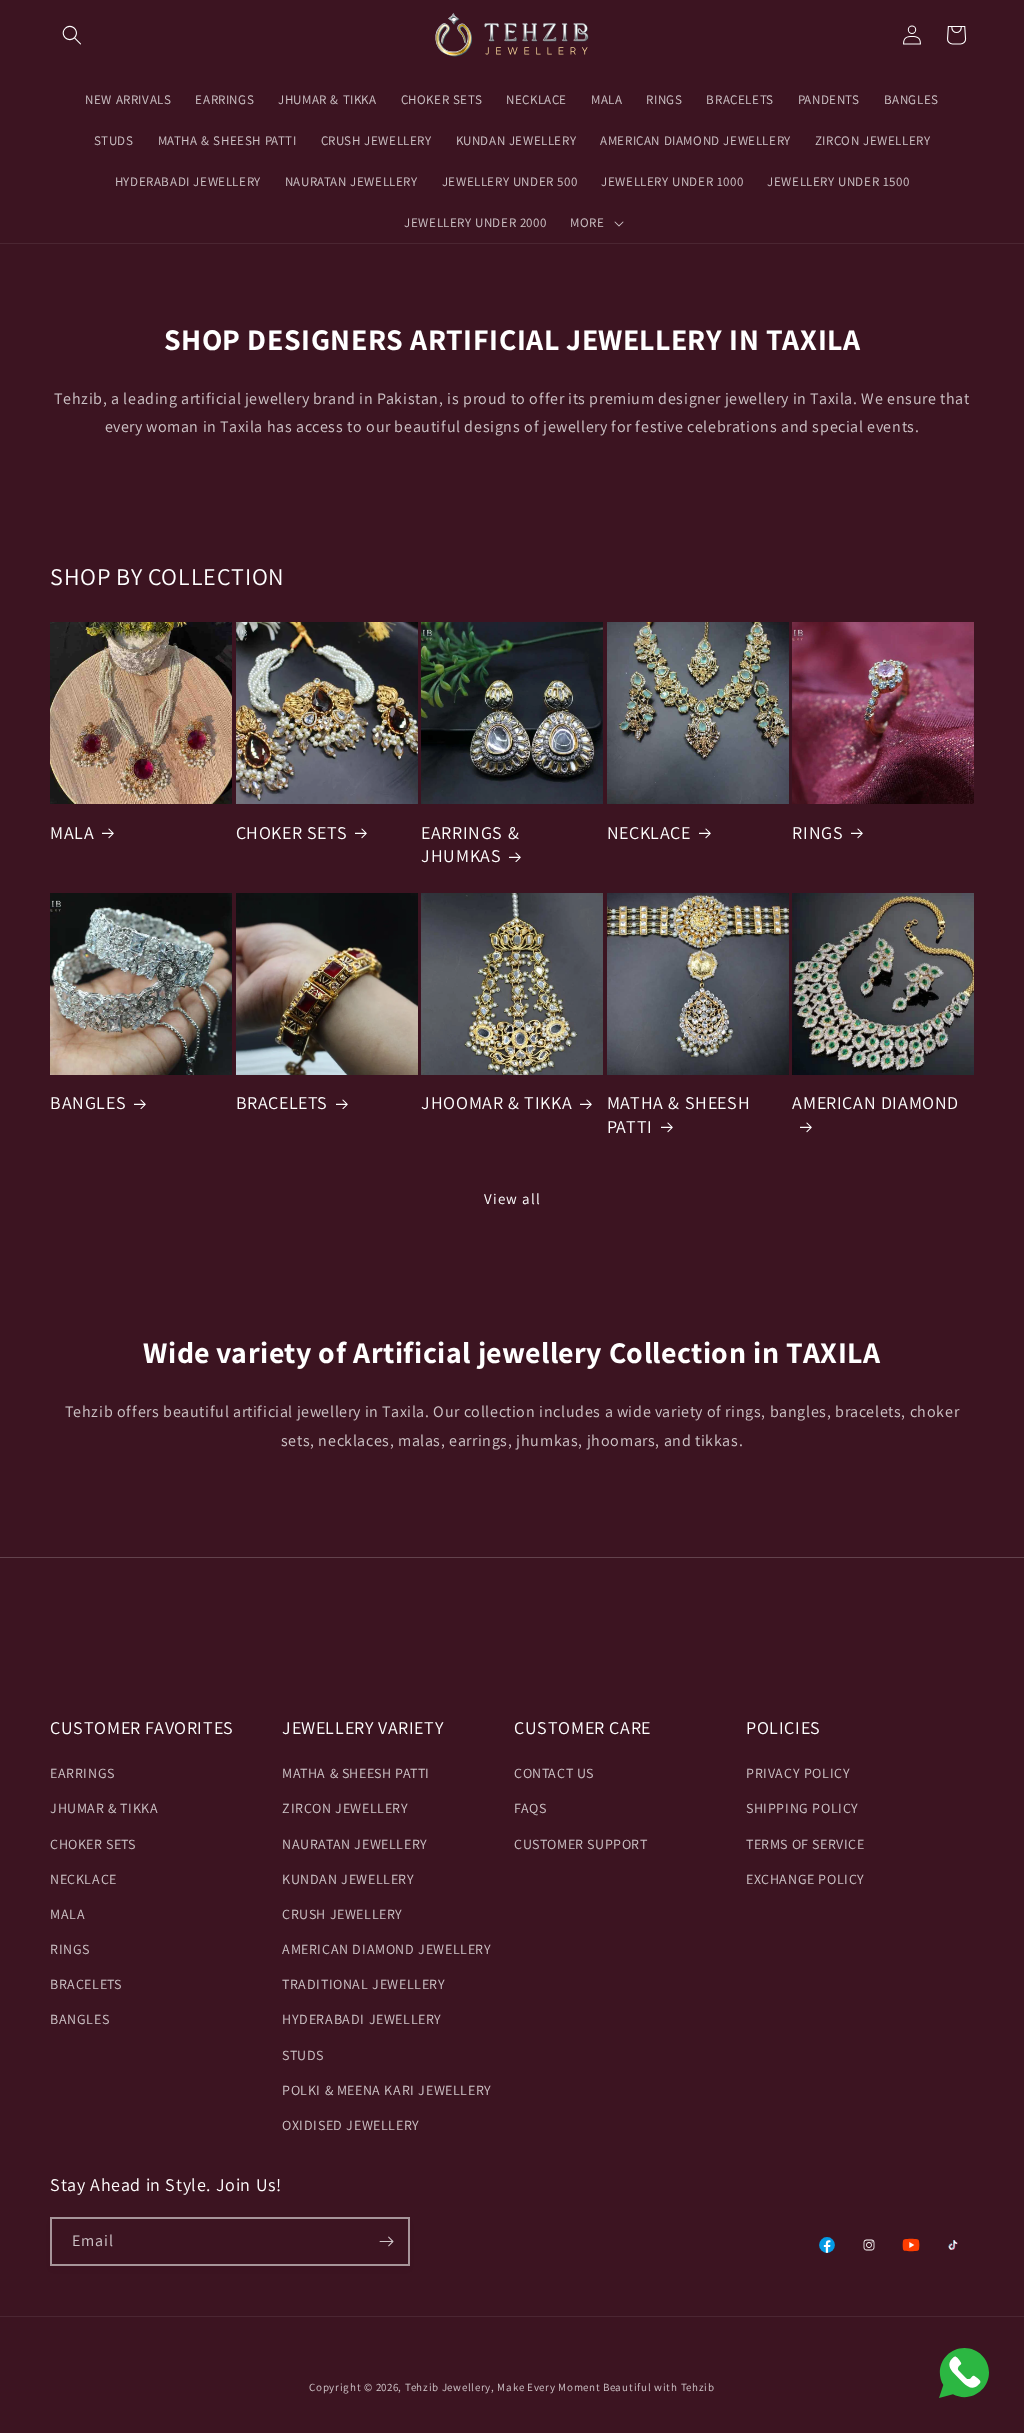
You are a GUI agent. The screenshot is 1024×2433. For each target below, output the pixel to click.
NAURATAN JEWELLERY (355, 1844)
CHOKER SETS (292, 832)
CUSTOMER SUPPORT (581, 1844)
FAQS (530, 1808)
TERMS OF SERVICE (805, 1844)
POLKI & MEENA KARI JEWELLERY (387, 2090)
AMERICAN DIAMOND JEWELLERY (387, 1949)
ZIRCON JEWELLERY (345, 1808)
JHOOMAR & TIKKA (496, 1102)
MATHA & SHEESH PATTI (678, 1114)
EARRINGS (82, 1773)
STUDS (303, 2055)
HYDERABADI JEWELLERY (362, 2019)
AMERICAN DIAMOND (875, 1102)
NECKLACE (649, 832)
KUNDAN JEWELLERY (348, 1879)
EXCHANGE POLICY (805, 1879)
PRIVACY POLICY (798, 1773)
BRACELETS (282, 1102)
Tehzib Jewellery (448, 2387)
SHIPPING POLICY (802, 1808)
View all (512, 1198)
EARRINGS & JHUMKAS (470, 844)
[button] (72, 35)
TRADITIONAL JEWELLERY (364, 1984)
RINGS (817, 832)
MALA (72, 832)
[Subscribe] (386, 2241)
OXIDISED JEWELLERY (351, 2125)
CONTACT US (554, 1773)
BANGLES (88, 1102)
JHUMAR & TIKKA (104, 1808)
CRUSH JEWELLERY (342, 1914)
